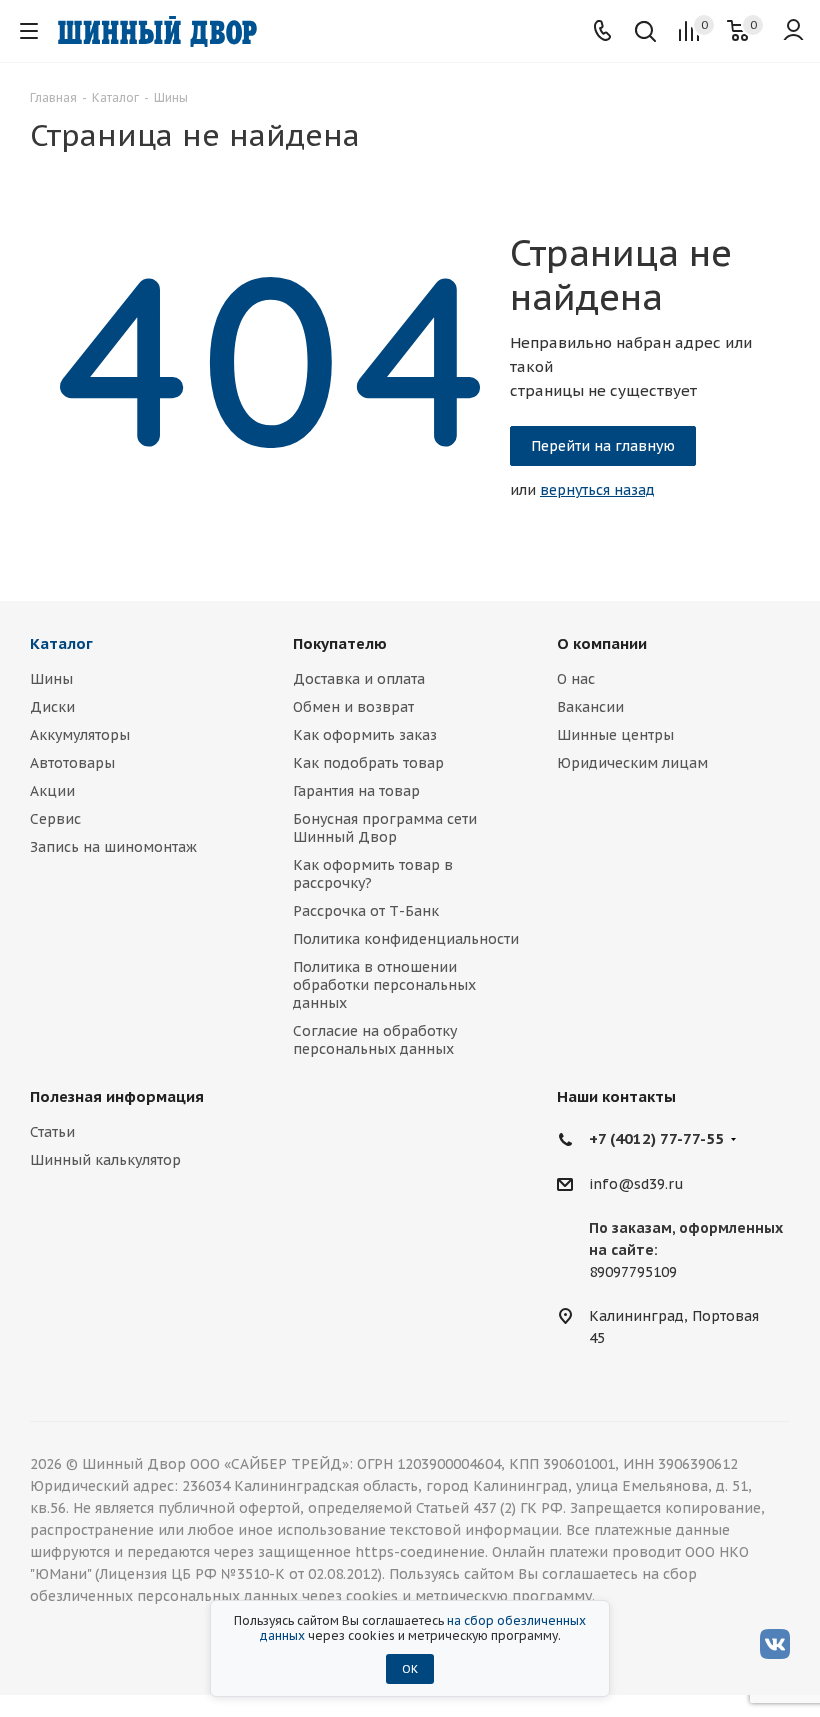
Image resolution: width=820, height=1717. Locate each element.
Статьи (52, 1132)
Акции (52, 791)
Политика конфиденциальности (406, 939)
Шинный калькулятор (105, 1160)
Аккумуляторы (80, 735)
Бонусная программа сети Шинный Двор (385, 828)
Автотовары (72, 763)
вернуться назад (597, 490)
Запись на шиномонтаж (113, 847)
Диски (52, 707)
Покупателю (340, 643)
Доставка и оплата (359, 679)
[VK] (775, 1643)
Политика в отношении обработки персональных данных (384, 985)
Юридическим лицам (632, 763)
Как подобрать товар (368, 763)
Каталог (61, 643)
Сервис (55, 819)
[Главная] (157, 31)
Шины (51, 679)
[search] (645, 33)
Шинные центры (615, 735)
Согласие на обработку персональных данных (375, 1040)
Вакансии (590, 707)
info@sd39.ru (636, 1184)
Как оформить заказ (365, 735)
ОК (410, 1669)
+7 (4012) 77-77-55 (656, 1138)
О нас (576, 679)
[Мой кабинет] (793, 31)
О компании (602, 643)
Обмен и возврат (353, 707)
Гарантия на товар (356, 791)
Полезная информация (117, 1096)
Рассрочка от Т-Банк (366, 911)
